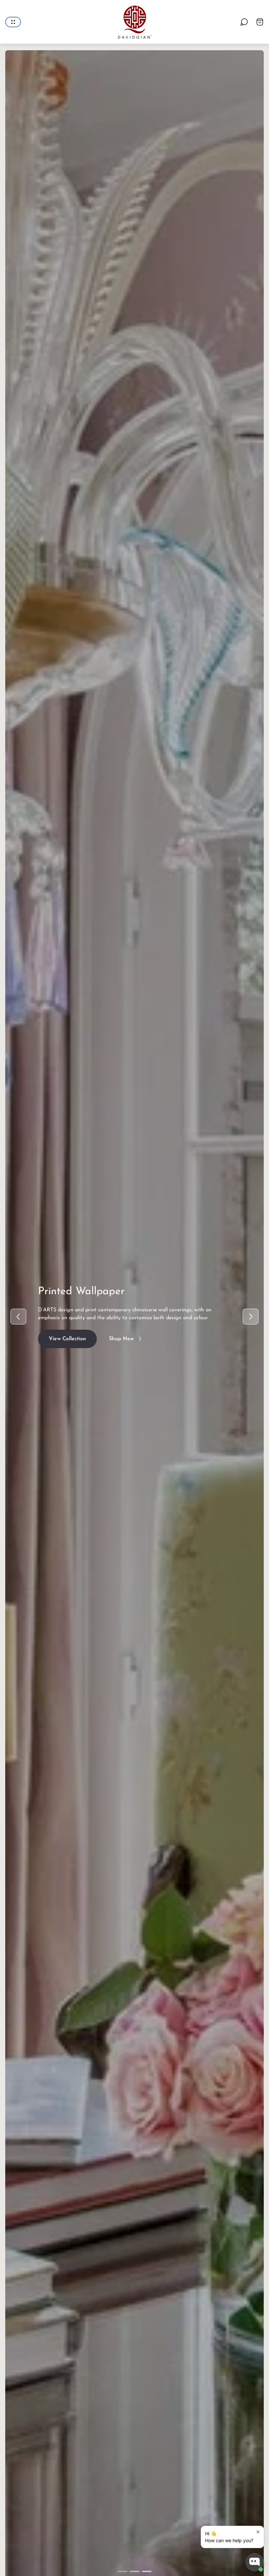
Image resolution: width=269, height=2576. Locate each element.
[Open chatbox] (255, 2562)
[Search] (244, 22)
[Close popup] (258, 2532)
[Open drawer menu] (13, 22)
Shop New (121, 1335)
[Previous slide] (18, 1317)
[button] (123, 2571)
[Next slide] (251, 1317)
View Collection (67, 1335)
